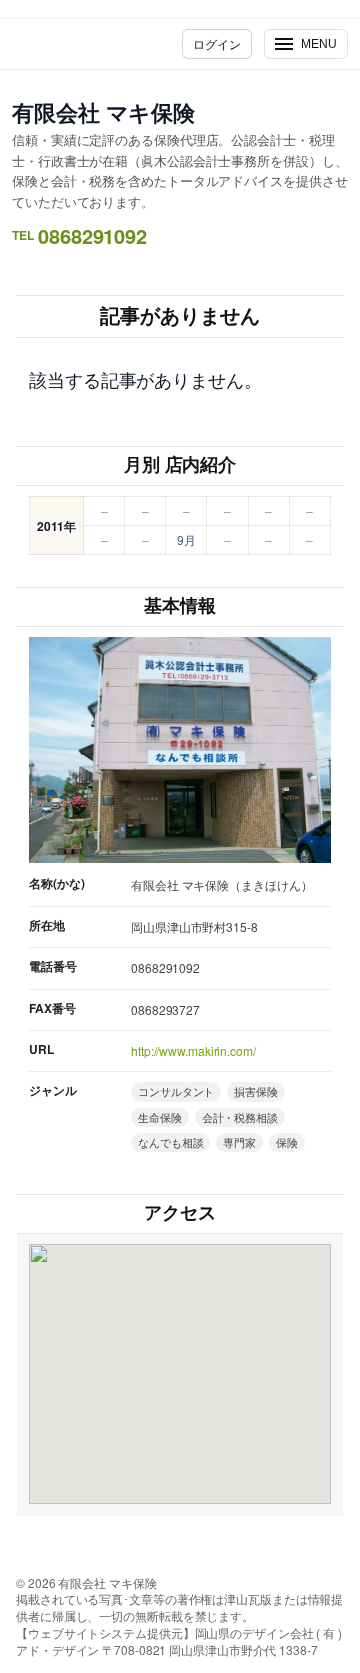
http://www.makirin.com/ (193, 1050)
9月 (186, 539)
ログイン (217, 43)
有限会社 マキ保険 (103, 112)
